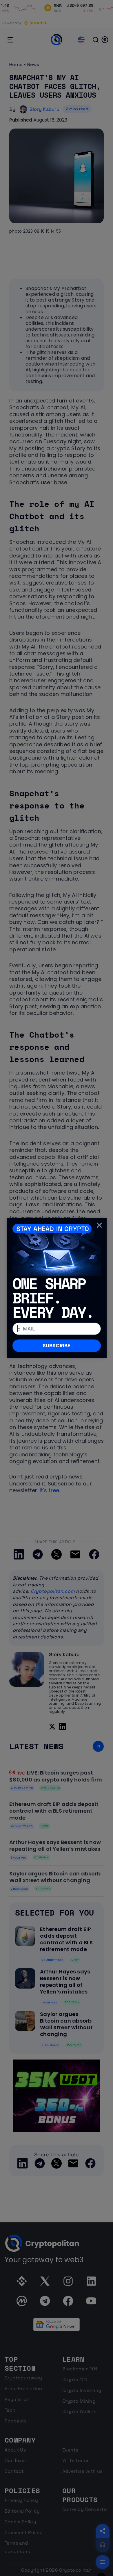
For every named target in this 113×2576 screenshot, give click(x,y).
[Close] (99, 1225)
